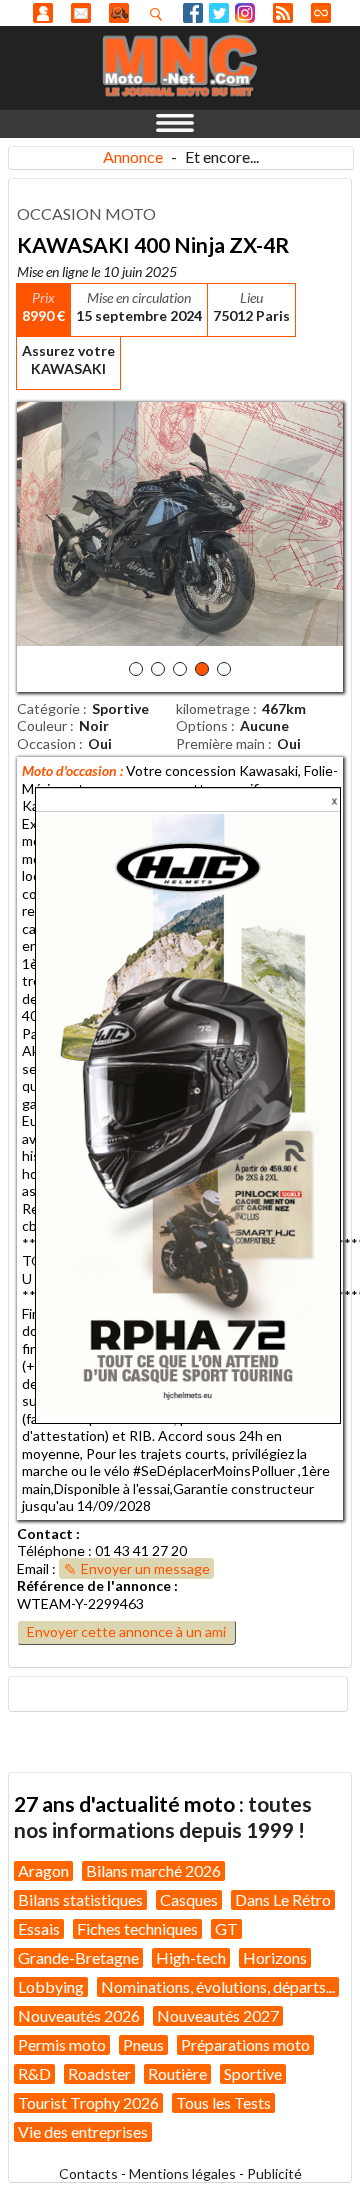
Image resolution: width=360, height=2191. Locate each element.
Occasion (46, 743)
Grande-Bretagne (78, 1957)
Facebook (193, 13)
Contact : (48, 1533)
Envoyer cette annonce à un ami (126, 1631)
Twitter (219, 13)
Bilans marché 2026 (153, 1870)
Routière (177, 2073)
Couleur (42, 725)
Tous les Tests (223, 2102)
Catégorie (48, 708)
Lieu (251, 297)
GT (226, 1928)
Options (202, 725)
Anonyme (43, 13)
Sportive (253, 2073)
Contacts (88, 2173)
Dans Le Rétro (283, 1899)
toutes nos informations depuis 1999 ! (163, 1816)
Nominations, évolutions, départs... (218, 1986)
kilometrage (213, 708)
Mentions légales (182, 2173)
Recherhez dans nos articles (160, 14)
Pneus (143, 2044)
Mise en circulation (139, 297)
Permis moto (62, 2044)
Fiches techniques (137, 1928)
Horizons (275, 1957)
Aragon (43, 1870)
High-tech (191, 1957)
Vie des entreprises (83, 2131)
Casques (189, 1899)
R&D (34, 2073)
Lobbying (51, 1986)
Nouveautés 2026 (79, 2015)
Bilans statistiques (80, 1899)
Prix (43, 297)
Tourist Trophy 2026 (88, 2102)
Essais (39, 1928)
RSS (283, 13)
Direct (321, 13)
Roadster (99, 2073)
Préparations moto (245, 2044)
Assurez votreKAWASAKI (68, 359)
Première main (220, 743)
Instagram (245, 13)
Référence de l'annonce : (97, 1585)
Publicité (274, 2173)
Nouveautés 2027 (218, 2015)
